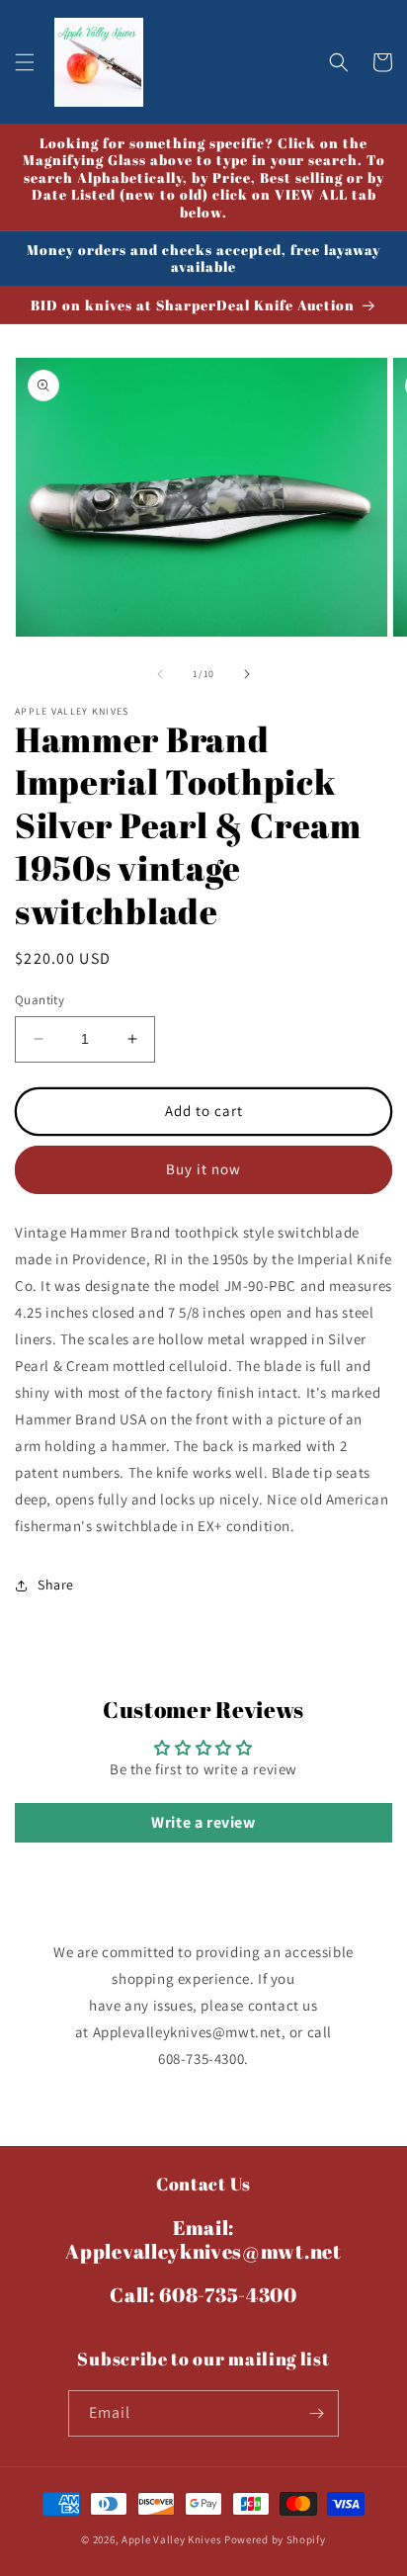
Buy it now (203, 1169)
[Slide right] (247, 674)
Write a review (203, 1822)
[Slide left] (160, 674)
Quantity (40, 1000)
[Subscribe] (316, 2413)
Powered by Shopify (275, 2539)
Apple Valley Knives (171, 2539)
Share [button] (56, 1585)
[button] (25, 62)
